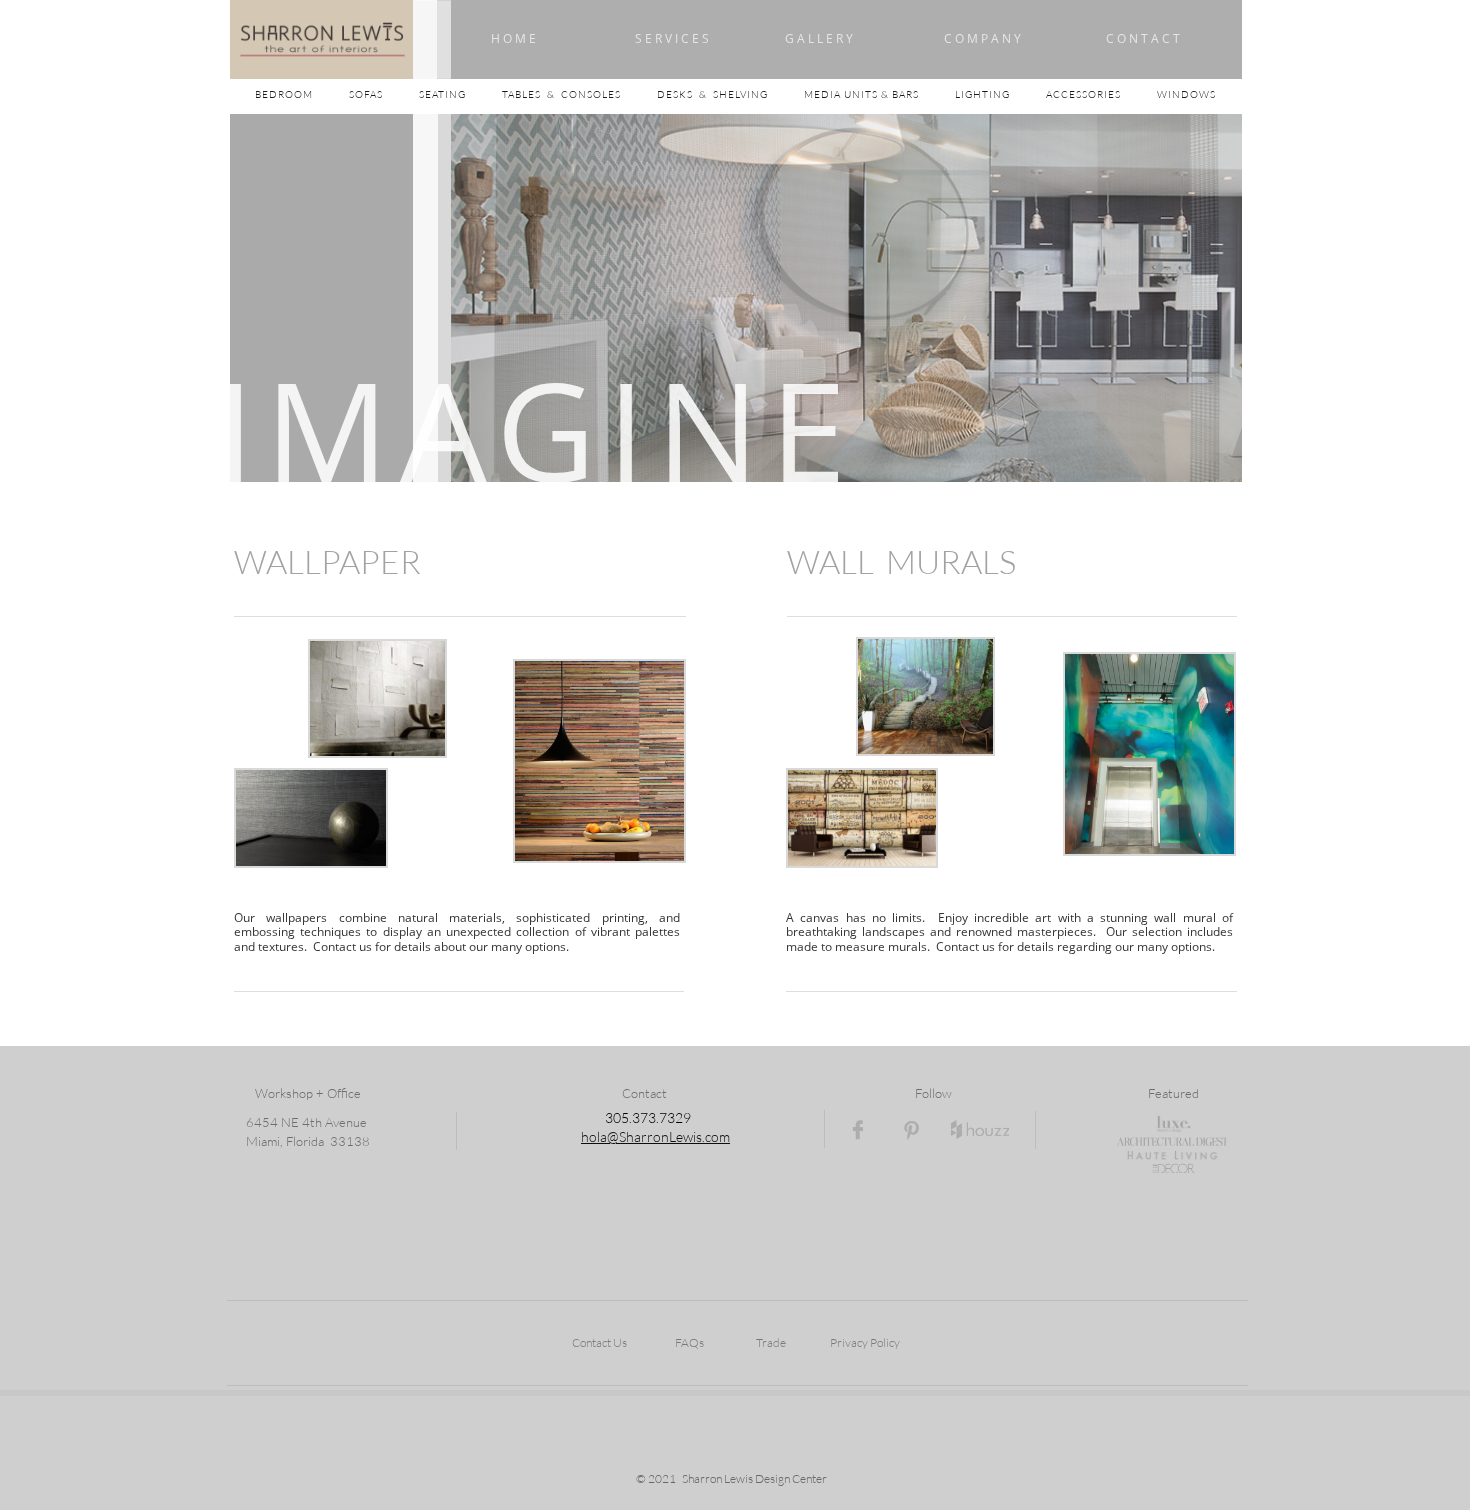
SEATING (460, 94)
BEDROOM (302, 94)
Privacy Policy (865, 1342)
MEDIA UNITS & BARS (863, 94)
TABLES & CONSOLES (579, 94)
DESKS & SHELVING (712, 94)
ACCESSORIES (1101, 94)
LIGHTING (1000, 94)
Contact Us (599, 1342)
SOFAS (366, 94)
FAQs (689, 1342)
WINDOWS (1186, 94)
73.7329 (665, 1117)
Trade (771, 1342)
